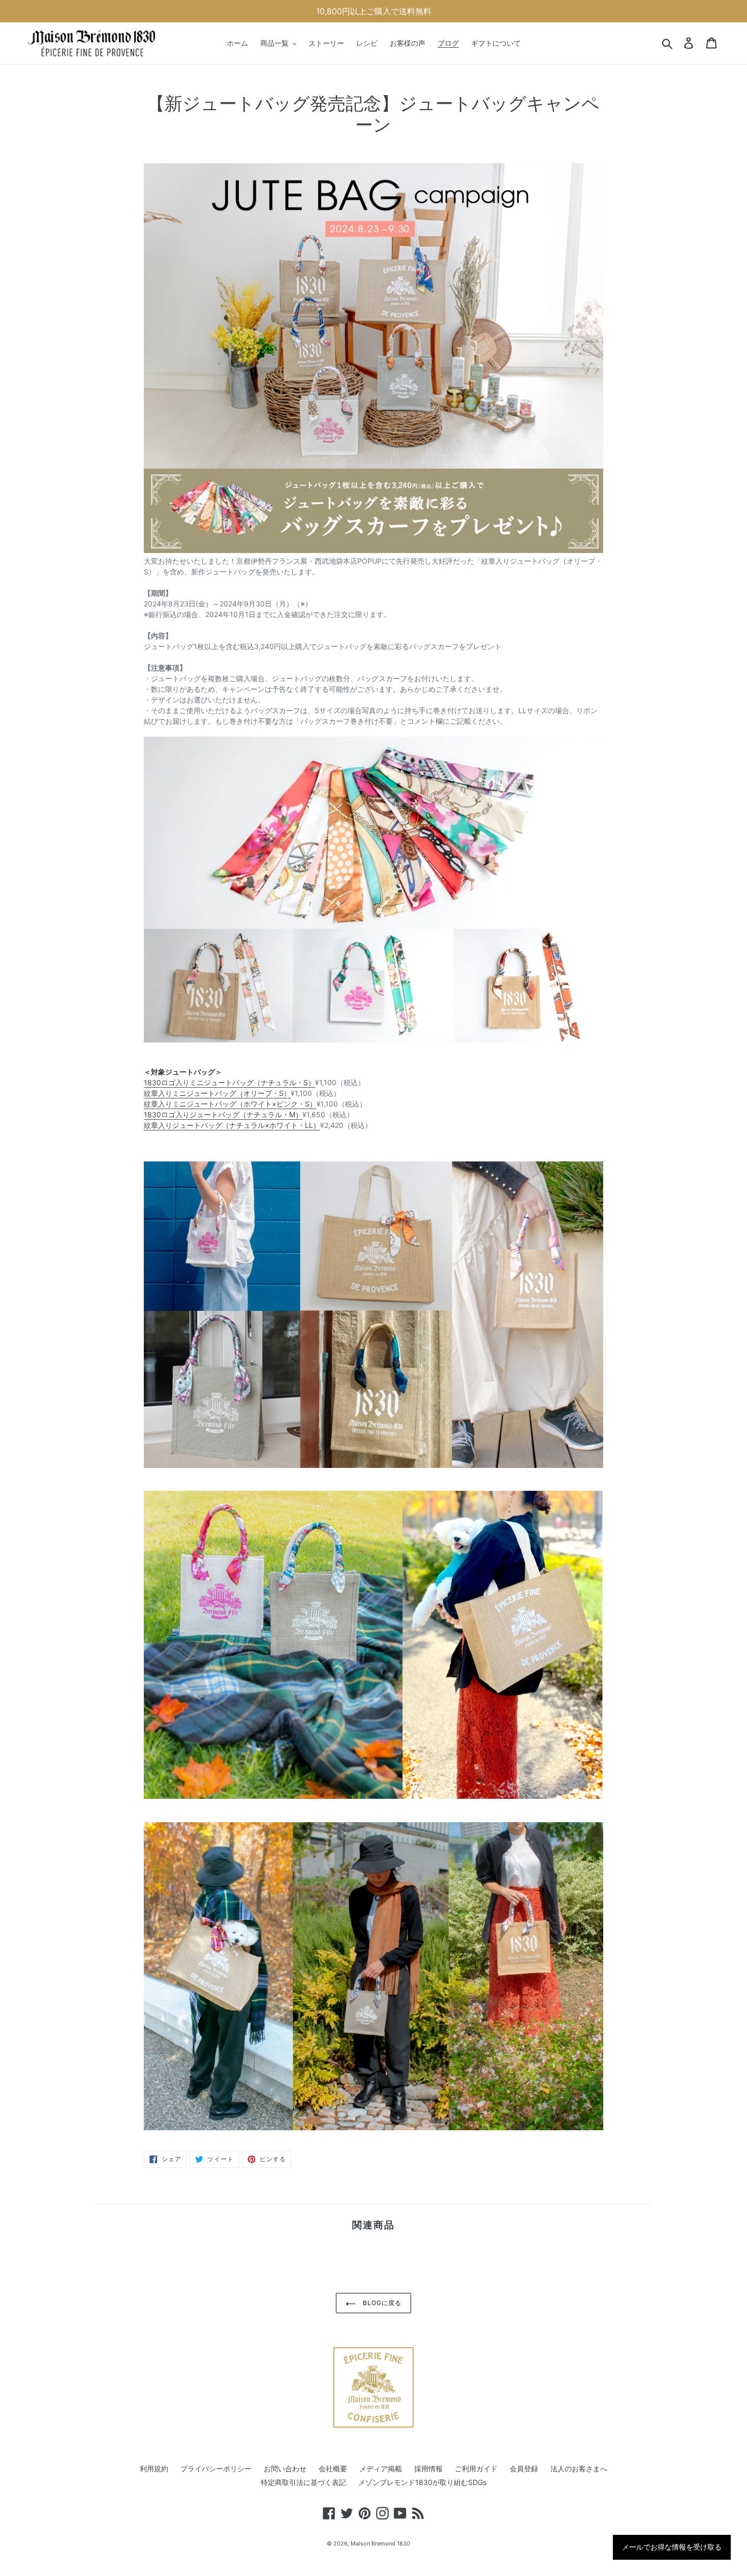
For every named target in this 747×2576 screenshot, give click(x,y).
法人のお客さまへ (579, 2468)
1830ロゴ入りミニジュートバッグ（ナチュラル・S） (229, 1082)
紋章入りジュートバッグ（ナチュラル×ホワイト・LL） (232, 1125)
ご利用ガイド (476, 2468)
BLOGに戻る (381, 2303)
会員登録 (524, 2468)
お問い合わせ (285, 2468)
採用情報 (428, 2468)
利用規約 (154, 2468)
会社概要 (333, 2468)
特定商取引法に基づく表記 (303, 2482)
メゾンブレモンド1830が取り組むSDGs (422, 2482)
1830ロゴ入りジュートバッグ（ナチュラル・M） (223, 1114)
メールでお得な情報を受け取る (672, 2547)
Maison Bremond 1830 (380, 2543)
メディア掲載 (381, 2468)
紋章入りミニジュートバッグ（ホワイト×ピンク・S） (230, 1104)
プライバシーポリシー (216, 2468)
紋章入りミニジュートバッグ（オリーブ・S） (217, 1093)
